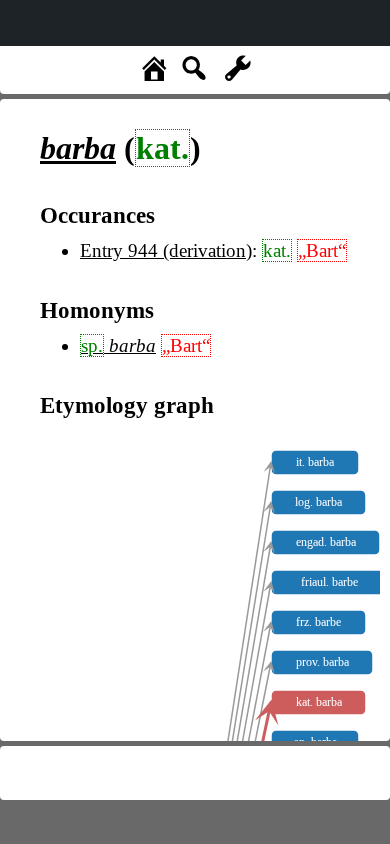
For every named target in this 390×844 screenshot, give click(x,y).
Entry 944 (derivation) (166, 250)
